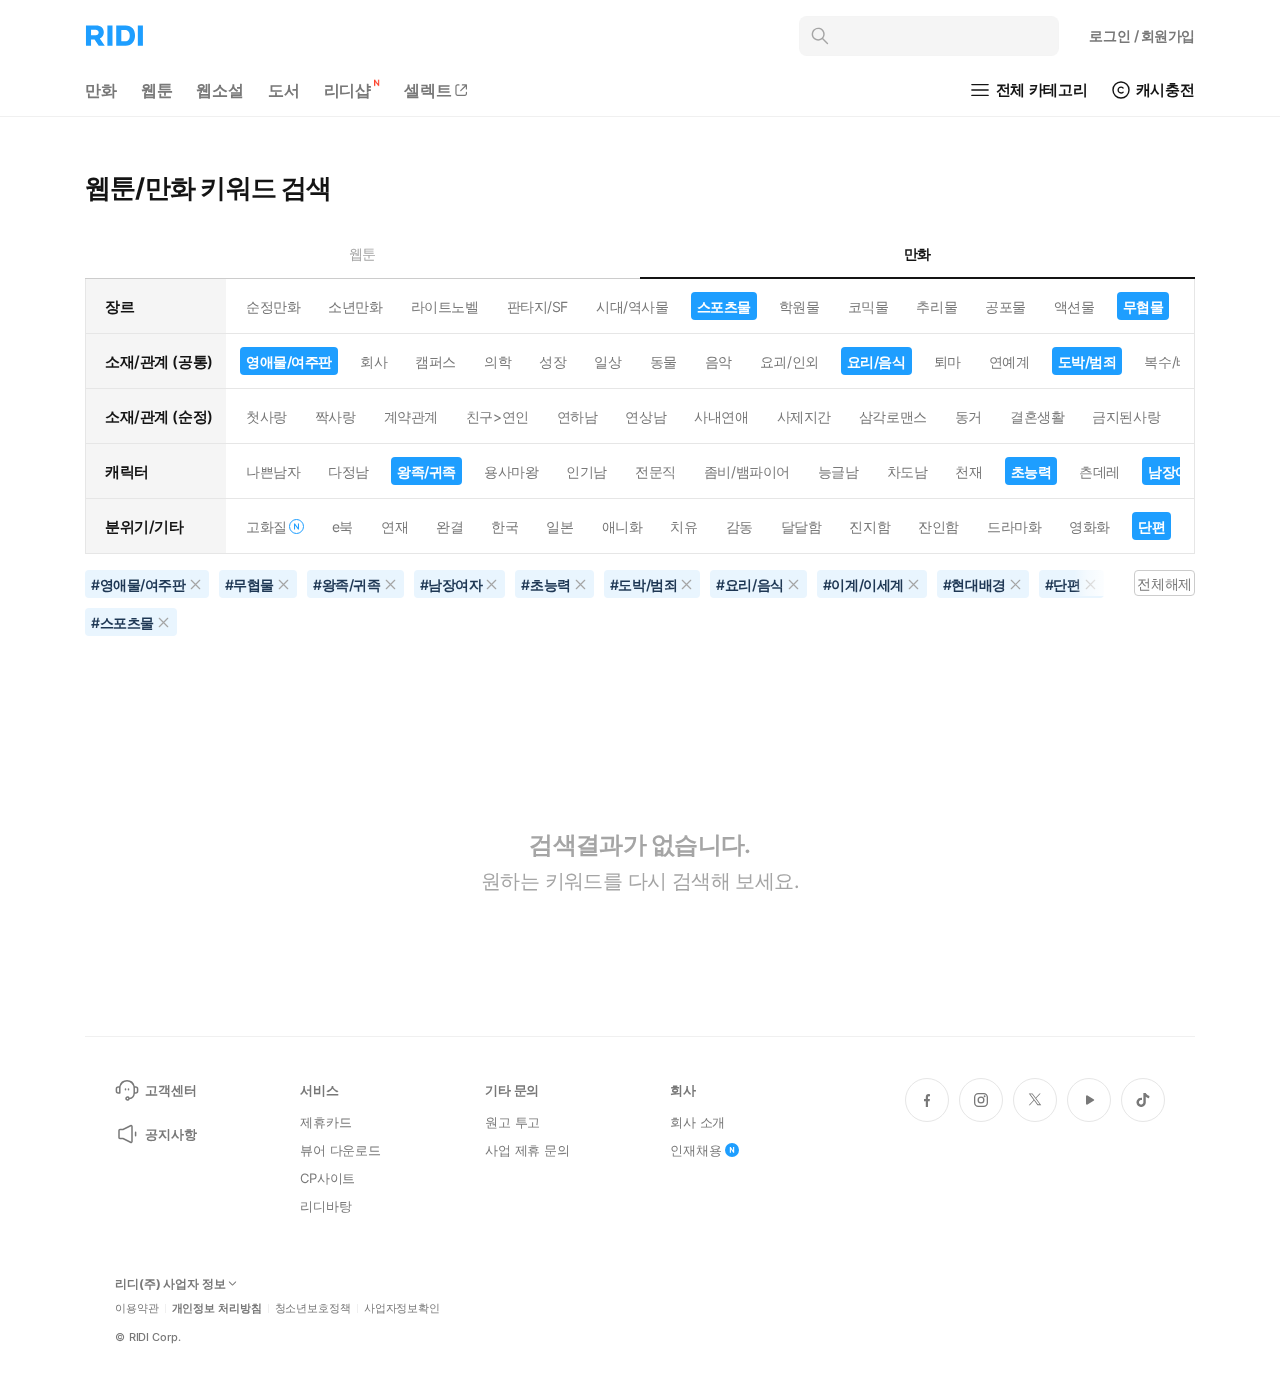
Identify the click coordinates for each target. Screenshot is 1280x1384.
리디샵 (348, 90)
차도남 (907, 471)
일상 (607, 361)
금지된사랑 (1126, 416)
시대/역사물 (632, 306)
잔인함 (938, 526)
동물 (663, 361)
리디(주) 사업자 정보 (170, 1284)
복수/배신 (1173, 361)
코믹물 (868, 306)
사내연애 (721, 416)
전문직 (655, 471)
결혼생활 (1037, 416)
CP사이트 (327, 1178)
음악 (718, 361)
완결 (449, 526)
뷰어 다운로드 (340, 1150)
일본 (559, 526)
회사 (373, 361)
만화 (101, 90)
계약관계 (411, 416)
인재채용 (695, 1150)
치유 (683, 526)
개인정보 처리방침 (217, 1308)
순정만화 (273, 306)
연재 (394, 526)
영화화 (1089, 526)
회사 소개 (697, 1122)
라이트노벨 (445, 306)
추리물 (936, 306)
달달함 (801, 526)
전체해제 (1164, 583)
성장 (552, 361)
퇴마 (947, 361)
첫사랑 (266, 416)
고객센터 (170, 1090)
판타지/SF (537, 306)
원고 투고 (512, 1122)
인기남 (586, 471)
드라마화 (1014, 526)
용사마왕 (511, 471)
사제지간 (804, 416)
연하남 (577, 416)
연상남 (645, 416)
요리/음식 (876, 361)
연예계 (1009, 361)
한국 (504, 526)
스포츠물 (724, 306)
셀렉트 (428, 90)
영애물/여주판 (289, 361)
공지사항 (170, 1134)
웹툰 (157, 90)
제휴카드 (325, 1122)
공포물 (1005, 306)
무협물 (1143, 306)
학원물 (799, 306)
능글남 (838, 471)
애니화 (622, 526)
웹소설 (220, 90)
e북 (342, 526)
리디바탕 (325, 1206)
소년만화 (355, 306)
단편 (1151, 526)
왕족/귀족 (426, 471)
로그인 (1142, 35)
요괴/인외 (789, 361)
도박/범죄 (1087, 361)
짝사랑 (335, 416)
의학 (497, 361)
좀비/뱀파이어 (747, 471)
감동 (739, 526)
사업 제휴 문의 (527, 1150)
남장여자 (1175, 471)
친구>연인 (497, 416)
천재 (968, 471)
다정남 (348, 471)
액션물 (1074, 306)
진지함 (869, 526)
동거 (968, 416)
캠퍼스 (435, 361)
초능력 (1031, 471)
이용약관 (137, 1308)
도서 (284, 90)
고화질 (266, 526)
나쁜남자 (273, 471)
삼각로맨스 (893, 416)
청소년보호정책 (313, 1308)
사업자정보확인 (402, 1308)
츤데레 (1099, 471)
